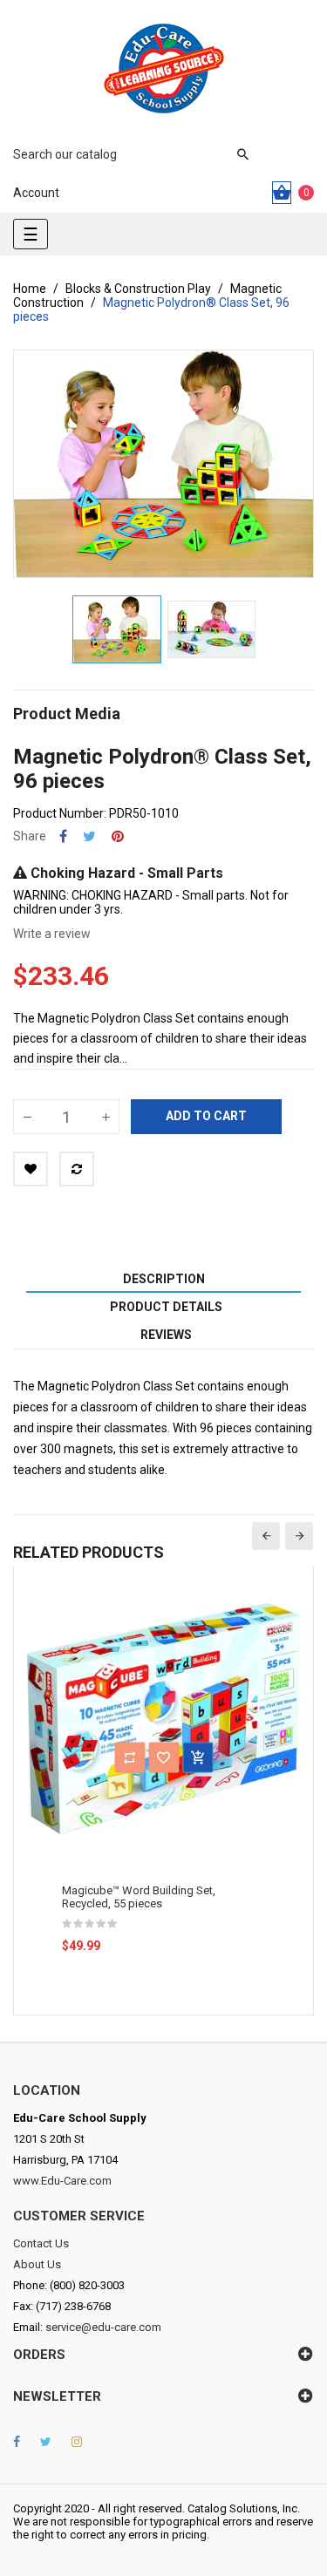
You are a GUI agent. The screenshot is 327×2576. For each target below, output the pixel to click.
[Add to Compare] (77, 1169)
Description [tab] (164, 1279)
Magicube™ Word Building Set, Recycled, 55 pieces (139, 1897)
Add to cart (206, 1116)
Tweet (89, 836)
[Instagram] (77, 2442)
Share (63, 836)
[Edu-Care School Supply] (164, 68)
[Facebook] (17, 2442)
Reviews (166, 1335)
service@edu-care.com (103, 2327)
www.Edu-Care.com (62, 2181)
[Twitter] (46, 2442)
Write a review (52, 934)
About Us (37, 2264)
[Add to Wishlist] (31, 1169)
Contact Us (41, 2243)
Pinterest (118, 836)
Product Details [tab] (166, 1307)
